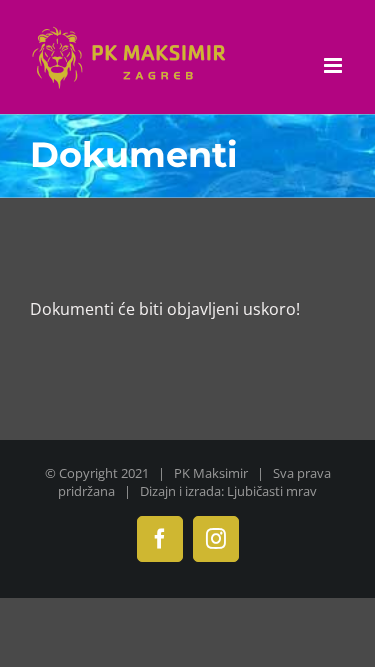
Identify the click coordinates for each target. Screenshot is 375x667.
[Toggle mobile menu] (334, 65)
